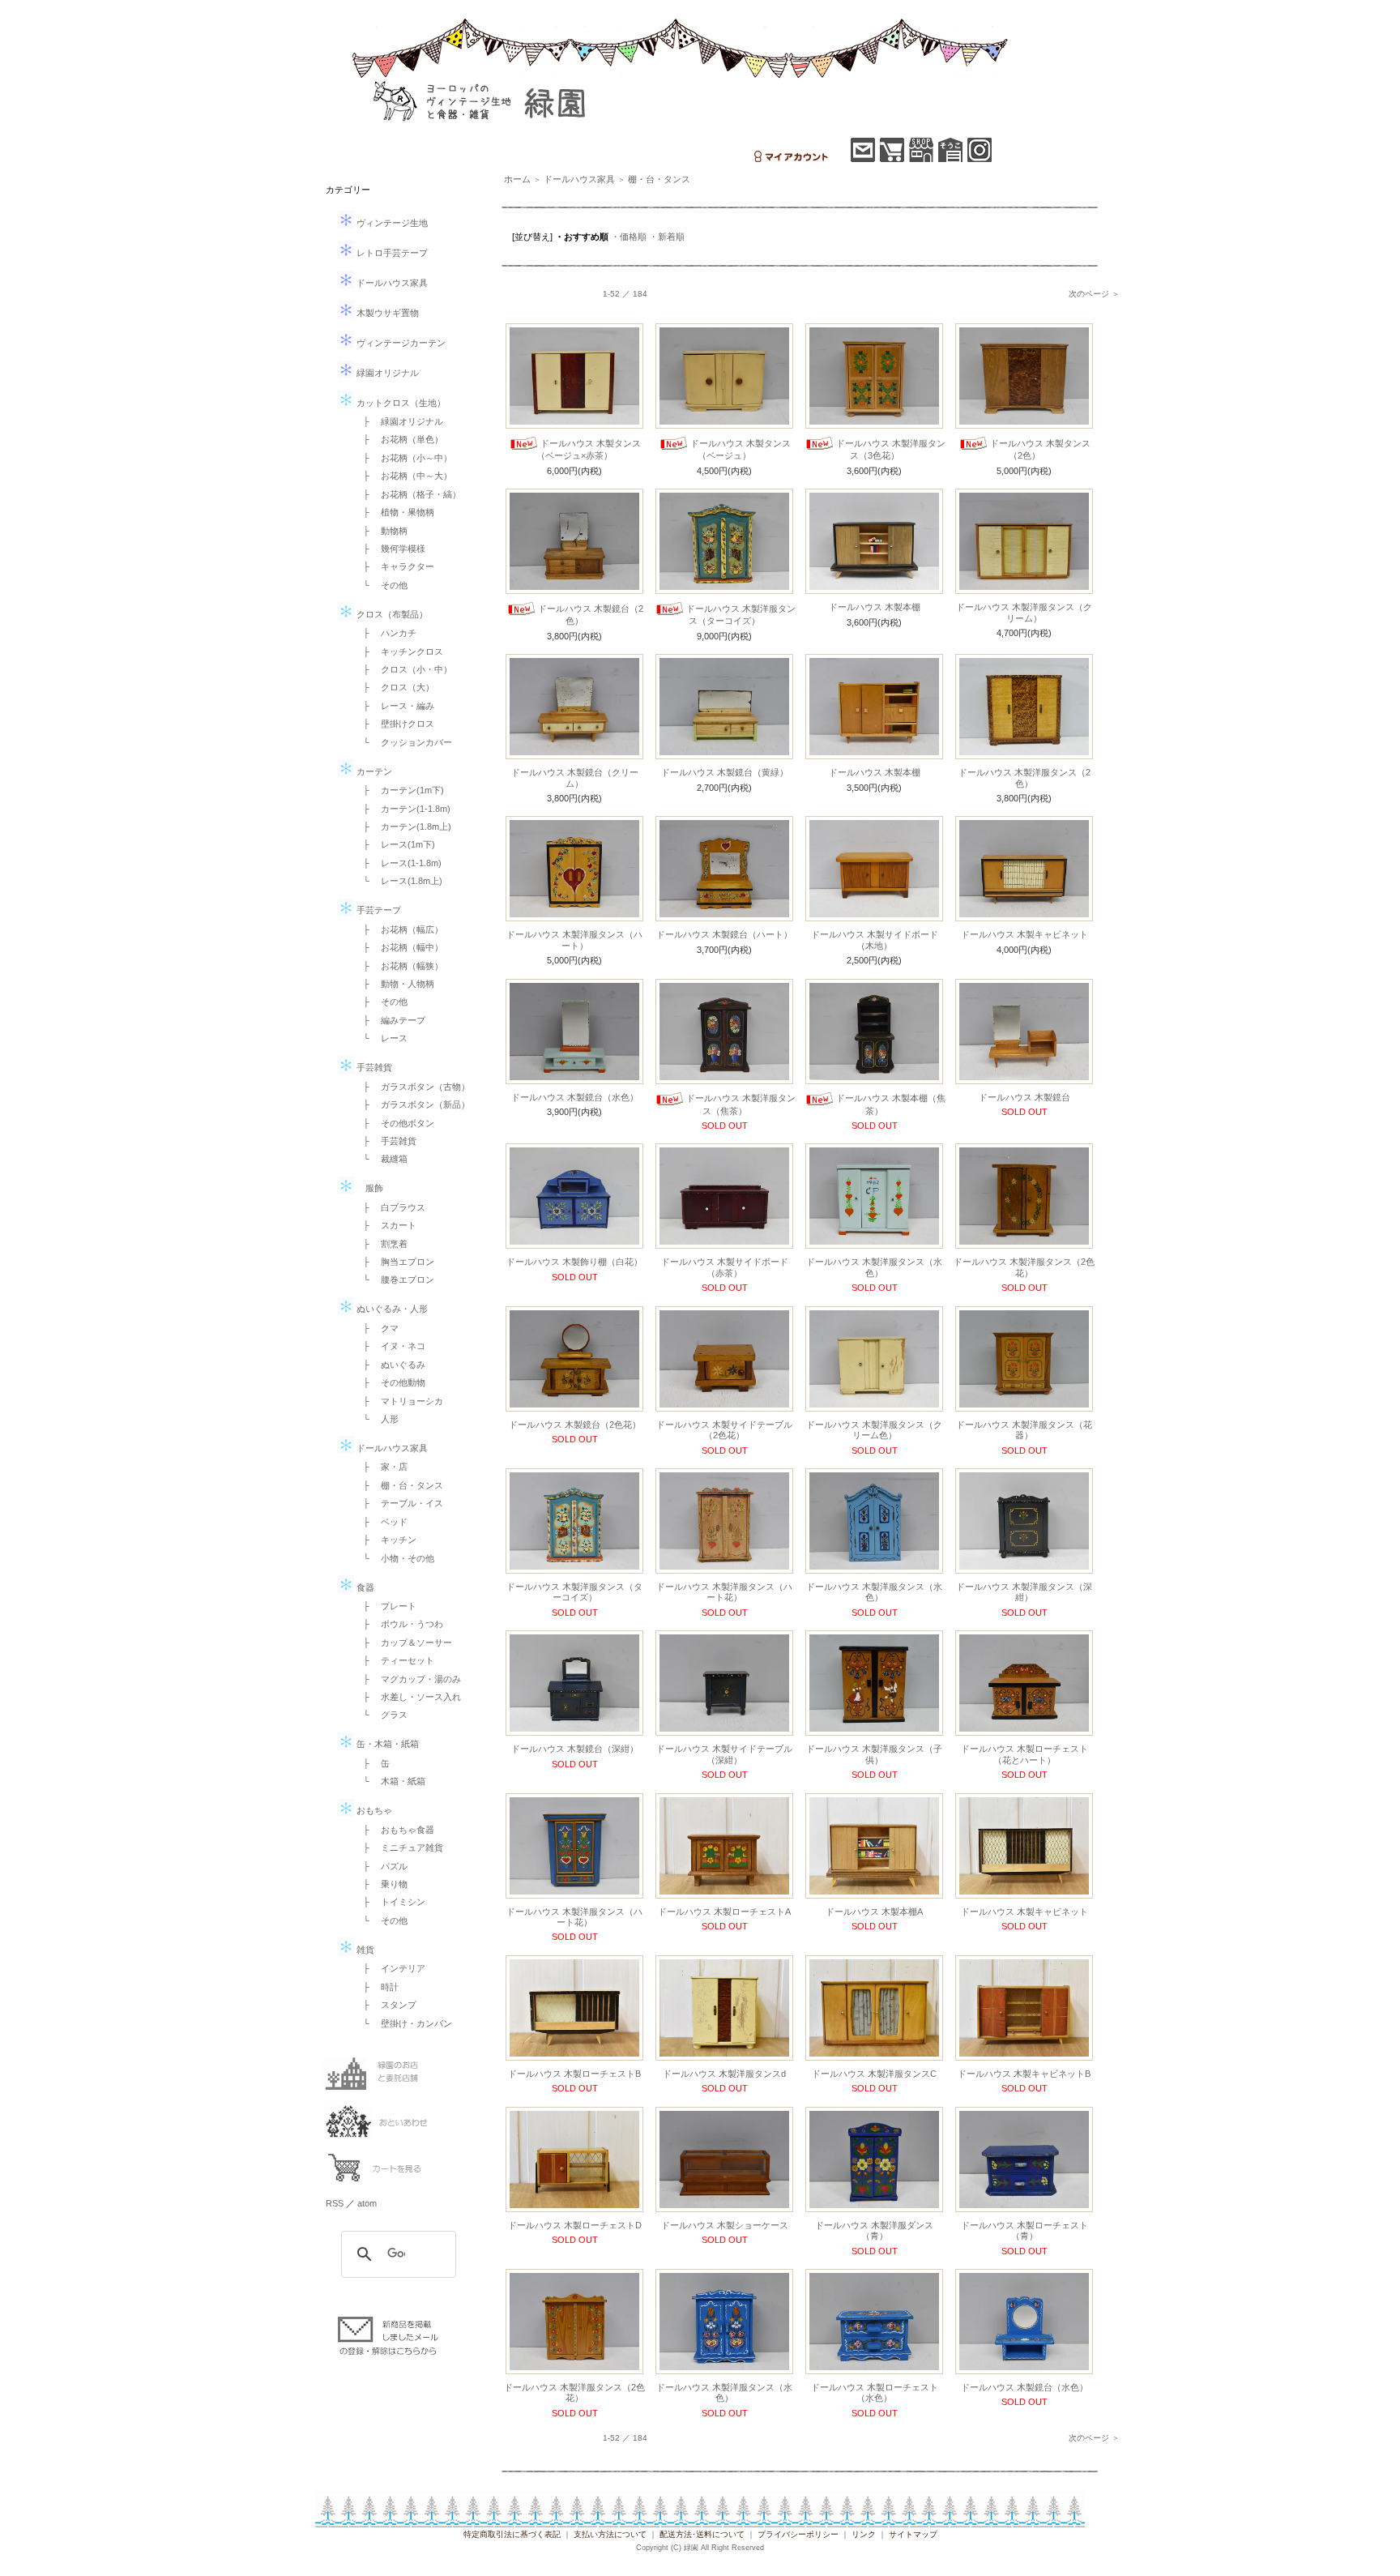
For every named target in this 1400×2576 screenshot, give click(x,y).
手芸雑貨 (373, 1067)
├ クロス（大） (394, 687)
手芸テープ (378, 910)
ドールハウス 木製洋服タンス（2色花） (1024, 1267)
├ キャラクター (394, 566)
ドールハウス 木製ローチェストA (724, 1912)
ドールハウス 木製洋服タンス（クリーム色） (874, 1430)
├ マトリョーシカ (399, 1401)
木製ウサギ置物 (386, 313)
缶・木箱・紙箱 (386, 1744)
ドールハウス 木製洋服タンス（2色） (1024, 777)
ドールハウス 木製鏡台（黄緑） (725, 772)
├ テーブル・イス (399, 1503)
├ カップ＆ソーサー (403, 1643)
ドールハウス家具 (391, 283)
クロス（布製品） (391, 614)
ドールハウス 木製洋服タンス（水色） (874, 1267)
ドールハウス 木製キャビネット (1024, 934)
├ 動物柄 (381, 531)
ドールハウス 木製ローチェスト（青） (1024, 2230)
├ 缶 (372, 1763)
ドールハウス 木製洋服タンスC (874, 2074)
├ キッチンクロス (399, 651)
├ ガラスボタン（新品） (412, 1104)
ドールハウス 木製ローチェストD (575, 2225)
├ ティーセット (394, 1660)
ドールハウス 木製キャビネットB (1024, 2074)
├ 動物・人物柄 (394, 984)
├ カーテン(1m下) (399, 790)
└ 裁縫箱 (381, 1159)
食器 (364, 1587)
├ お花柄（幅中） (399, 947)
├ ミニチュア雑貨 (399, 1848)
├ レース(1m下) (395, 844)
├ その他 (381, 1002)
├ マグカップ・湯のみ (408, 1679)
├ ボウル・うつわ (399, 1624)
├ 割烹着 (381, 1244)
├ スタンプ (385, 2005)
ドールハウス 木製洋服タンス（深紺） (1024, 1592)
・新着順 (667, 237)
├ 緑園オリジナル (399, 421)
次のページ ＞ (1094, 294)
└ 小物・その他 (394, 1558)
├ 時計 (376, 1987)
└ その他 (381, 585)
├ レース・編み (394, 706)
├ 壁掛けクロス (394, 724)
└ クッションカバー (403, 742)
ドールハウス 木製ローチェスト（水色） (875, 2392)
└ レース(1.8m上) (398, 881)
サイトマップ (913, 2534)
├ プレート (385, 1606)
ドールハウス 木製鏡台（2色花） (575, 1425)
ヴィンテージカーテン (400, 343)
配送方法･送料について (702, 2534)
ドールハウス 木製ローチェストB (574, 2074)
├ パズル (381, 1866)
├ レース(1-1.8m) (398, 863)
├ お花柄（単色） (399, 439)
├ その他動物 (390, 1382)
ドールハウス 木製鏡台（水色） (575, 1097)
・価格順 (629, 237)
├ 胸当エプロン (394, 1262)
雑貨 (364, 1950)
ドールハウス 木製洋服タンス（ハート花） (724, 1592)
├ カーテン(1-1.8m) (402, 809)
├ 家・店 (381, 1467)
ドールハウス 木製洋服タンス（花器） (1024, 1430)
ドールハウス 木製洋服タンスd (724, 2074)
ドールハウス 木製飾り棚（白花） (574, 1262)
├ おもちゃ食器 (394, 1830)
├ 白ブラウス (390, 1207)
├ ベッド (381, 1522)
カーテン (373, 771)
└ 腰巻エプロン (394, 1279)
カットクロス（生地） (400, 403)
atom (367, 2203)
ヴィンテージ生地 (391, 223)
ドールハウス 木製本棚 (875, 607)
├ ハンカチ (385, 633)
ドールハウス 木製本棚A (874, 1912)
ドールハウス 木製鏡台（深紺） (575, 1749)
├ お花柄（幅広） (399, 929)
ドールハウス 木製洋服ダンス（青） (874, 2230)
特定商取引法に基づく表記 (512, 2534)
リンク (864, 2534)
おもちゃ (373, 1810)
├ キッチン (385, 1540)
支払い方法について (610, 2534)
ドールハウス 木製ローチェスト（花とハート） (1024, 1754)
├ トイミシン (390, 1902)
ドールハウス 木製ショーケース (725, 2225)
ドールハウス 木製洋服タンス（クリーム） (1024, 612)
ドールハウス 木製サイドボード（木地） (875, 940)
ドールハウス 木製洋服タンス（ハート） (574, 940)
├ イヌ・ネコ (390, 1346)
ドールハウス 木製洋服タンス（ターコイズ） (574, 1592)
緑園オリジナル (386, 373)
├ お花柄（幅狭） (399, 966)
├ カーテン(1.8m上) (403, 827)
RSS (335, 2203)
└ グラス (381, 1715)
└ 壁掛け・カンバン (403, 2023)
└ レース (381, 1038)
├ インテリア (390, 1968)
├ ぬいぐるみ (390, 1365)
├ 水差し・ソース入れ (408, 1697)
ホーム (517, 179)
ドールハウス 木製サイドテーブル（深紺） (724, 1754)
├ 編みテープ (390, 1020)
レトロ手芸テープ (391, 253)
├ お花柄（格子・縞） (408, 494)
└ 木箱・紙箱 (390, 1781)
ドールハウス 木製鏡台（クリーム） (575, 777)
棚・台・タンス (659, 179)
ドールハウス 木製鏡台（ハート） (724, 934)
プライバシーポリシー (798, 2534)
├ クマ (376, 1328)
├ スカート (385, 1225)
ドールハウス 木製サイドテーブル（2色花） (724, 1430)
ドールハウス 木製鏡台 (1024, 1097)
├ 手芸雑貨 (385, 1141)
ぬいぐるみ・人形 (391, 1309)
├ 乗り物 (381, 1884)
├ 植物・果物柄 (394, 512)
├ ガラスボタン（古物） (412, 1087)
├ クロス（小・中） (403, 669)
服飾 (369, 1188)
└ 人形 (376, 1419)
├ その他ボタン (394, 1123)
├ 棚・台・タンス (399, 1485)
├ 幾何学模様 (390, 549)
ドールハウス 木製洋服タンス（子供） (874, 1754)
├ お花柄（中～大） (403, 476)
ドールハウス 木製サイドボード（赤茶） (725, 1267)
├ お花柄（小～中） (403, 458)
